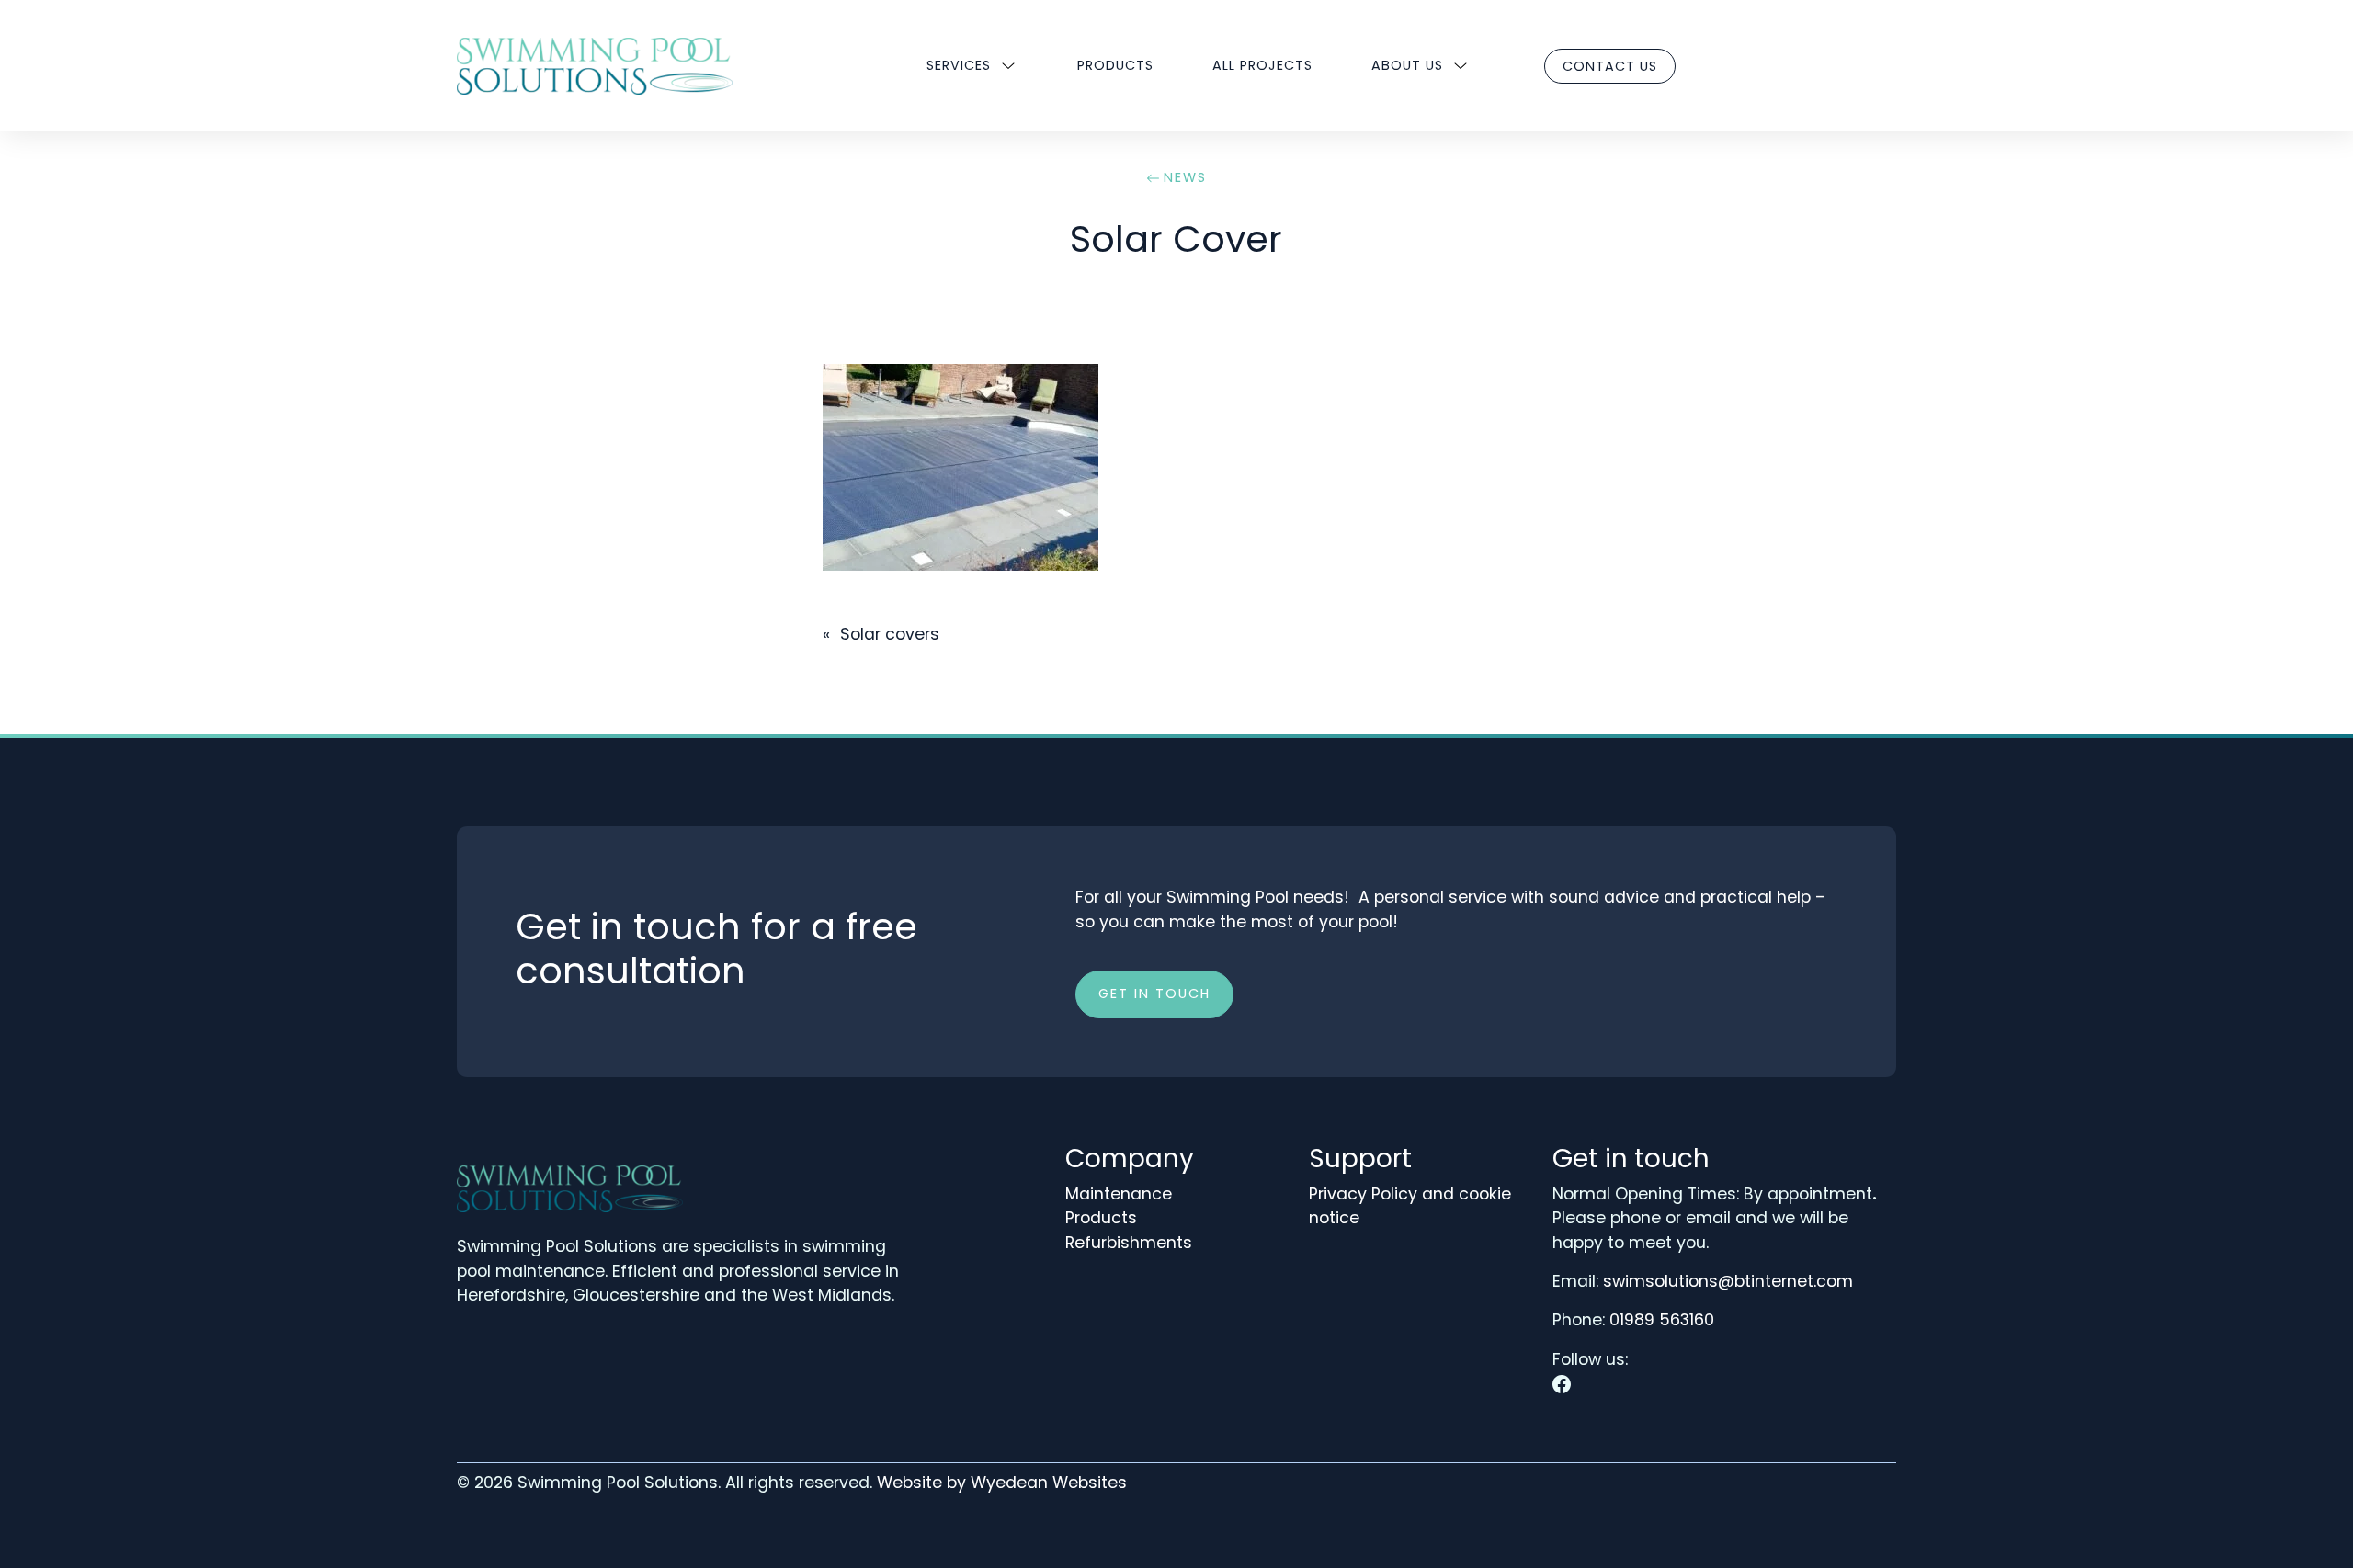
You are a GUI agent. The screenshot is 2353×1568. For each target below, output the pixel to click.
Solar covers (890, 634)
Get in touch (1154, 994)
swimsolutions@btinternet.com (1728, 1281)
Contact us (1610, 66)
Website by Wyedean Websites (1002, 1483)
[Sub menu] (1008, 66)
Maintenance (1119, 1194)
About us (1407, 65)
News (1185, 177)
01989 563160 (1662, 1320)
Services (959, 65)
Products (1115, 65)
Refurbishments (1129, 1243)
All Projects (1262, 65)
